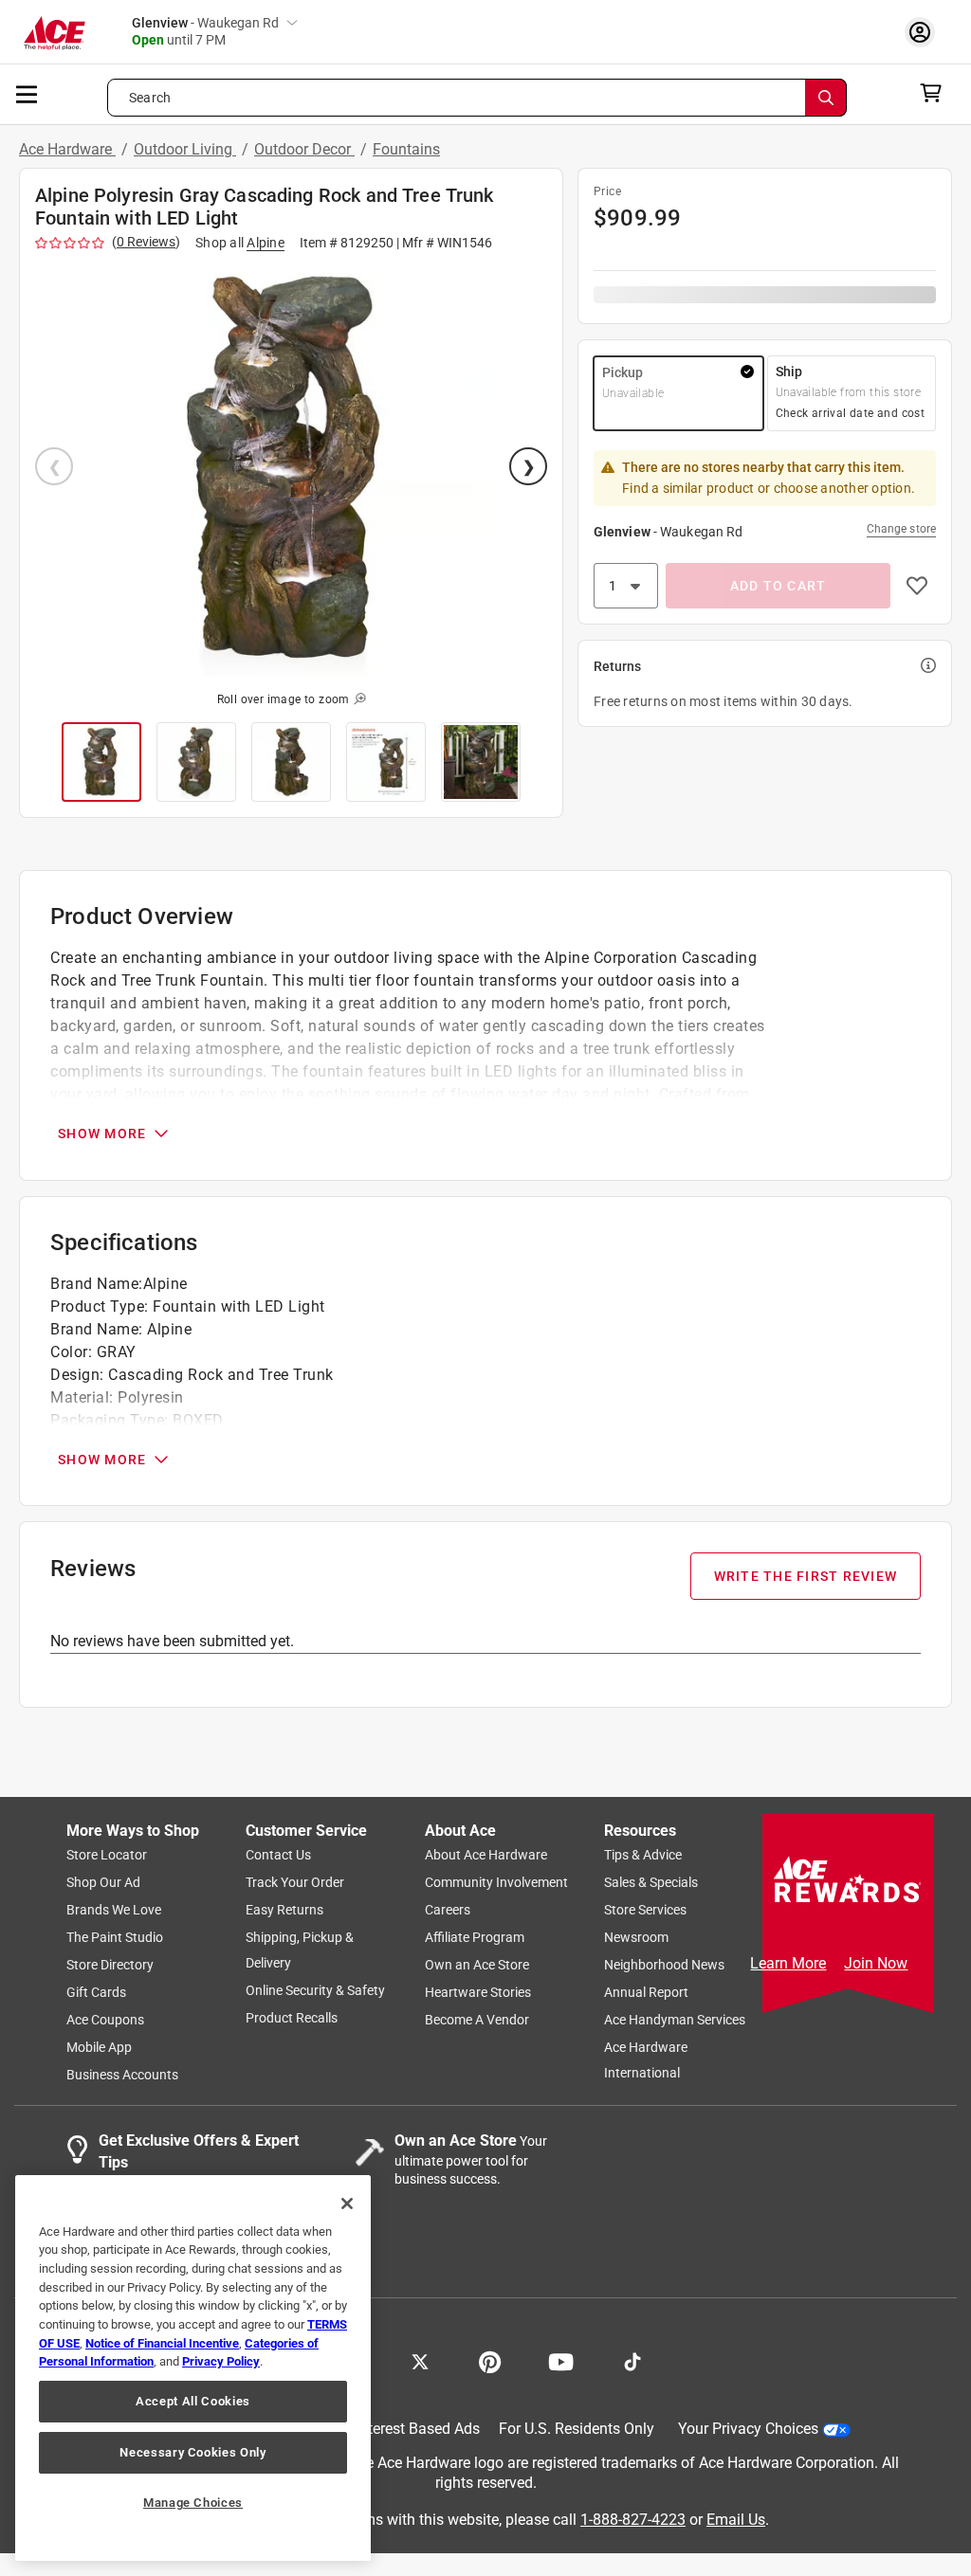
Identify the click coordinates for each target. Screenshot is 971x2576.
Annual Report (646, 1993)
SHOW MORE (102, 1134)
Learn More (788, 1963)
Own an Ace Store (477, 1966)
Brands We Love (114, 1911)
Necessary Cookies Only (192, 2452)
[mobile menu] (27, 93)
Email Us (736, 2520)
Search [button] (150, 98)
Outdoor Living (185, 149)
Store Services (645, 1911)
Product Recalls (292, 2019)
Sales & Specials (651, 1883)
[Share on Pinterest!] (490, 2361)
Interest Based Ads (418, 2430)
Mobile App (99, 2048)
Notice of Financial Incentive (162, 2343)
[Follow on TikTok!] (632, 2361)
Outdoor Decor (304, 149)
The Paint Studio (115, 1938)
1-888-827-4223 (633, 2520)
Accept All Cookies (193, 2401)
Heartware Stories (478, 1993)
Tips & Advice (643, 1856)
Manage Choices (193, 2503)
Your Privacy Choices (748, 2430)
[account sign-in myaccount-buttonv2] (925, 32)
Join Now (876, 1963)
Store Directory (110, 1966)
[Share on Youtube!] (561, 2361)
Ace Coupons (105, 2021)
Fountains (406, 149)
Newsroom (636, 1938)
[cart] (936, 93)
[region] (193, 2368)
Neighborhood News (664, 1966)
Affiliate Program (475, 1938)
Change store (901, 529)
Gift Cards (96, 1993)
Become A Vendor (477, 2021)
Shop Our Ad (103, 1883)
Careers (448, 1911)
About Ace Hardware (486, 1856)
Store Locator (107, 1856)
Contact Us (278, 1856)
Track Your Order (295, 1883)
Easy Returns (284, 1911)
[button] (291, 468)
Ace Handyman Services (675, 2021)
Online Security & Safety (315, 1991)
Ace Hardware (67, 149)
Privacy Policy (221, 2361)
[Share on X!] (420, 2361)
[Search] (826, 98)
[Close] (347, 2204)
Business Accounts (122, 2076)
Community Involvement (496, 1883)
